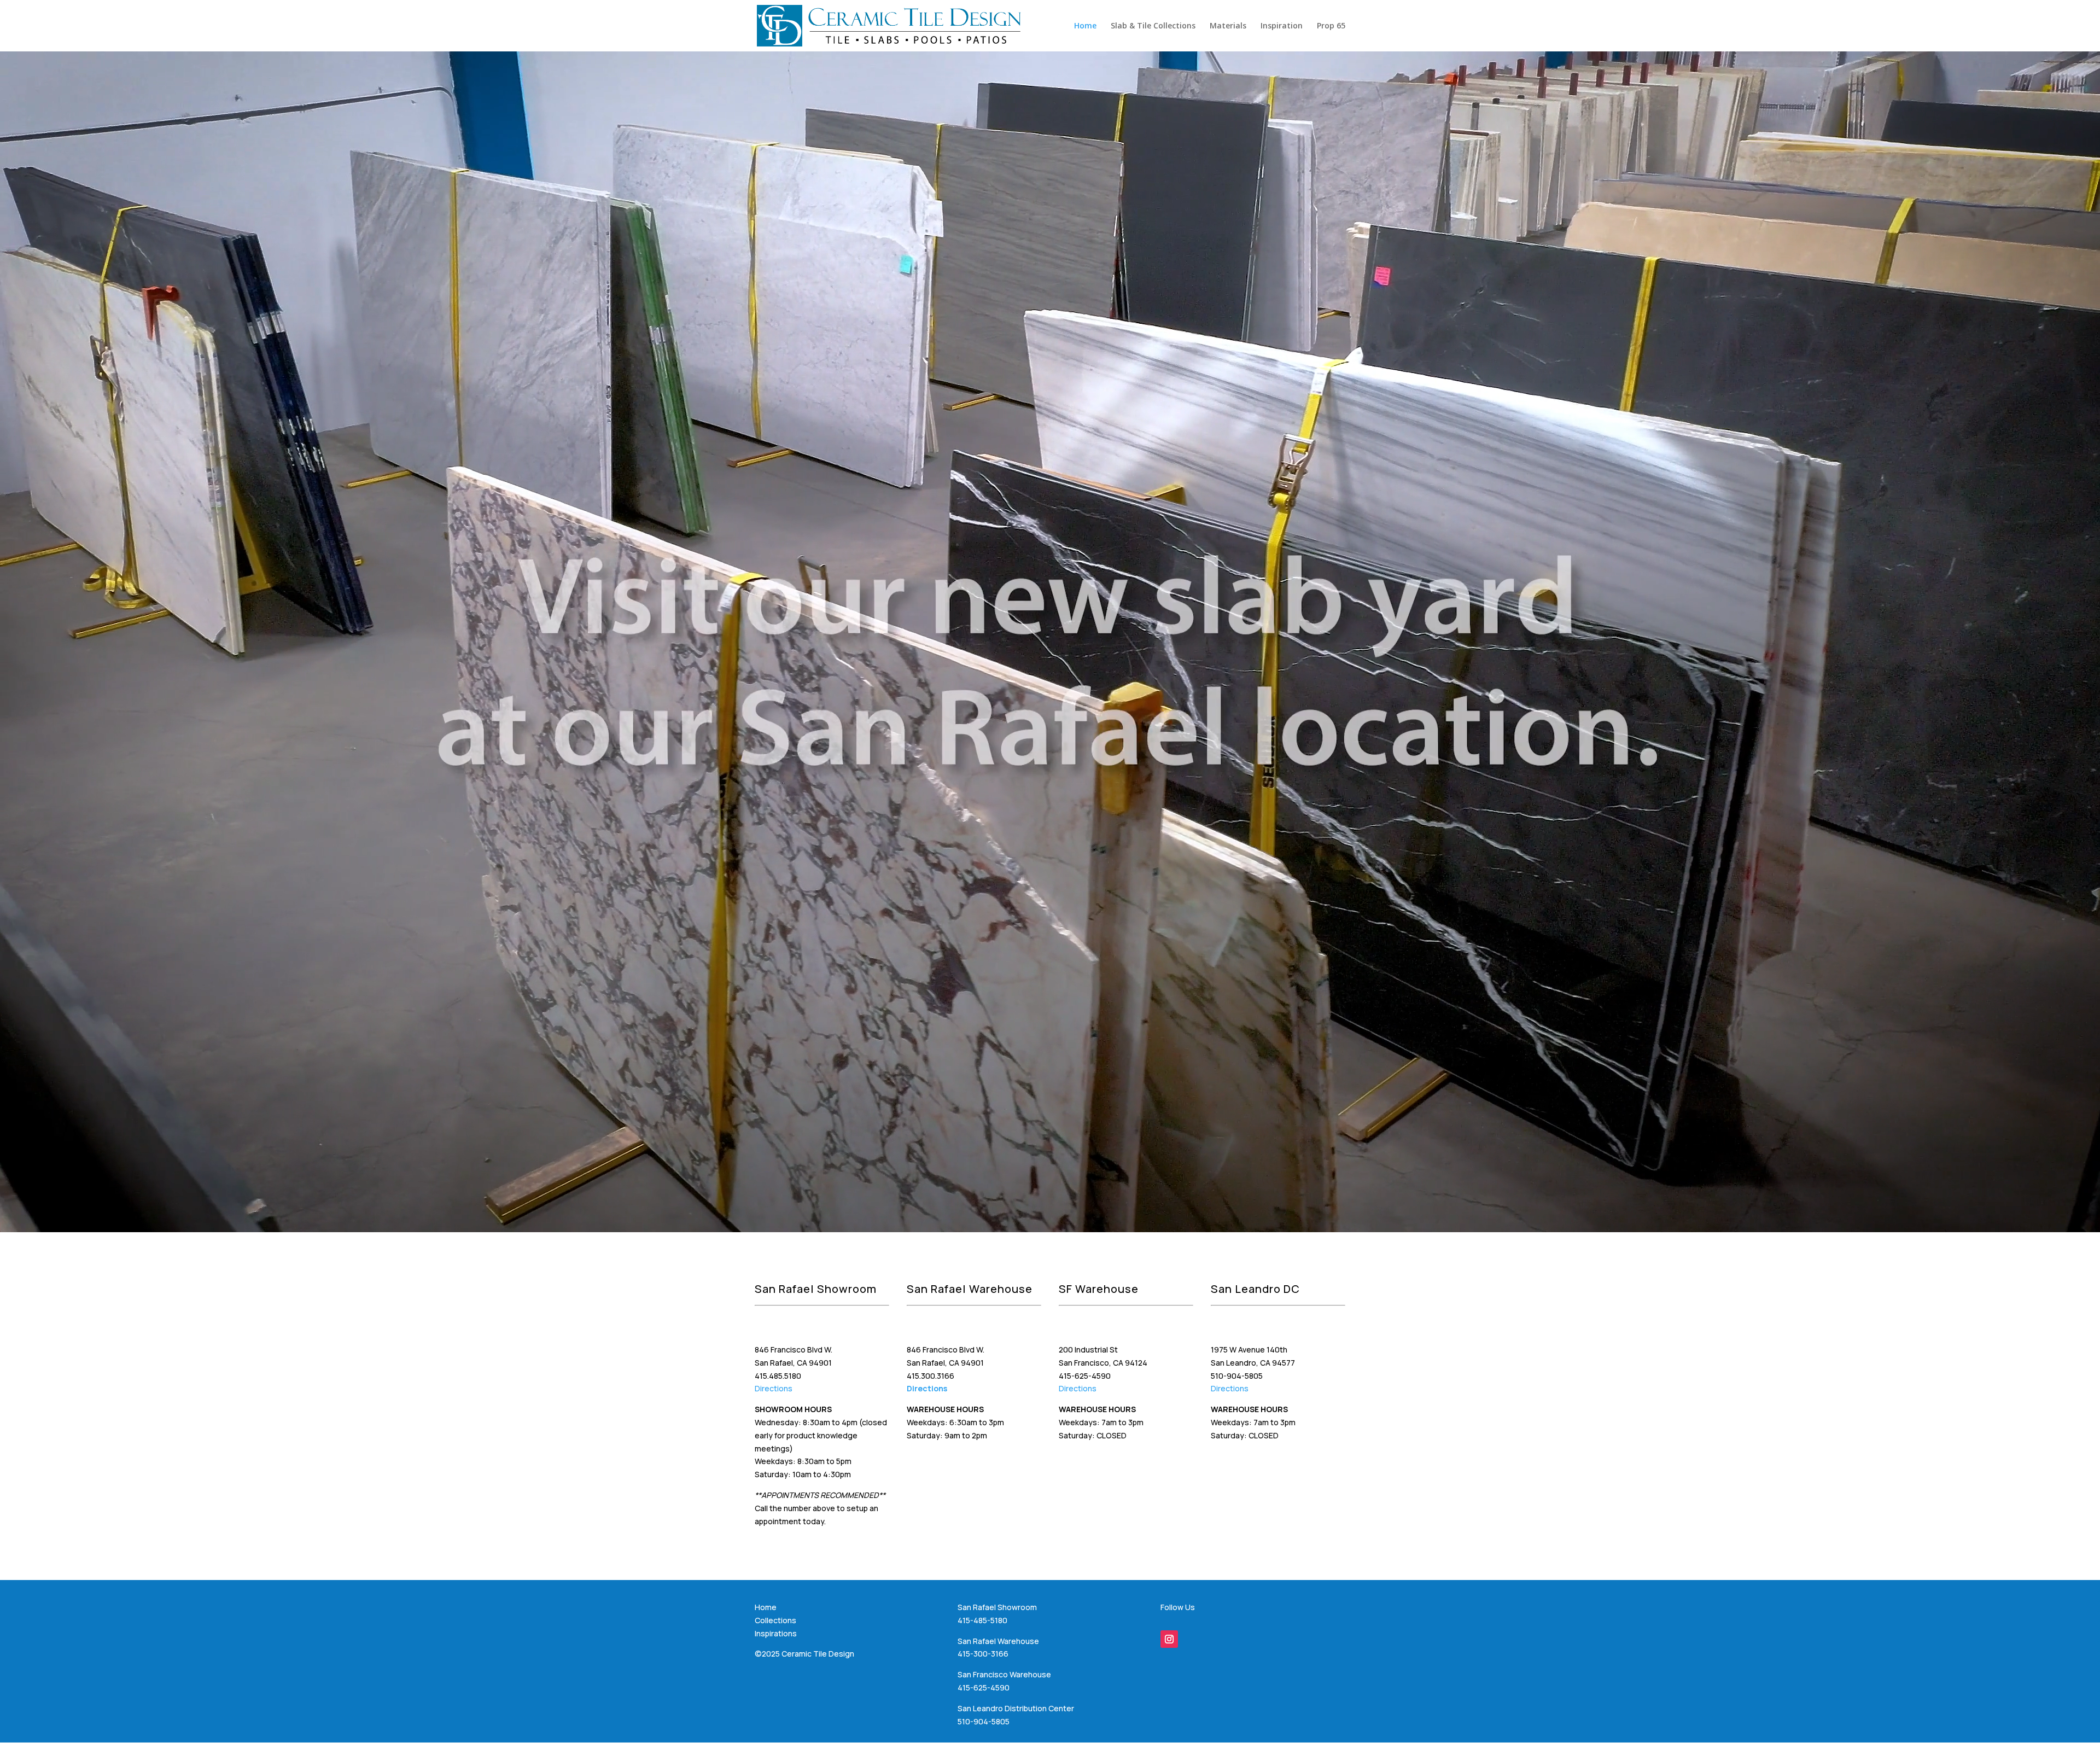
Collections (775, 1620)
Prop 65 (1331, 26)
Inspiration (1282, 26)
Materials (1228, 26)
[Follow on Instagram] (1169, 1639)
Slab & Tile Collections (1153, 26)
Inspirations (776, 1633)
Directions (774, 1388)
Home (1085, 26)
